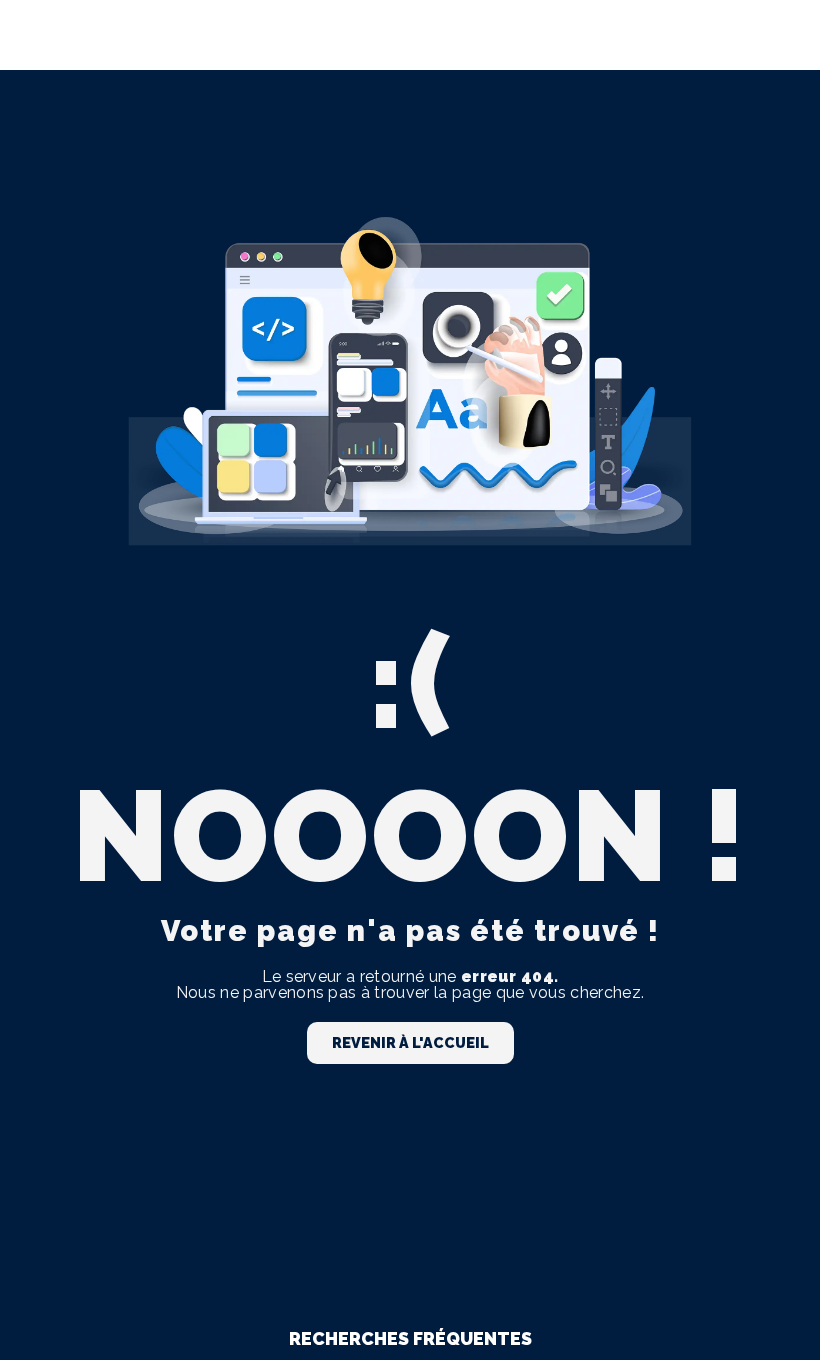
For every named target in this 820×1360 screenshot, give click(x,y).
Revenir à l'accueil (410, 1042)
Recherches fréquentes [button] (410, 1338)
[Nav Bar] (772, 35)
